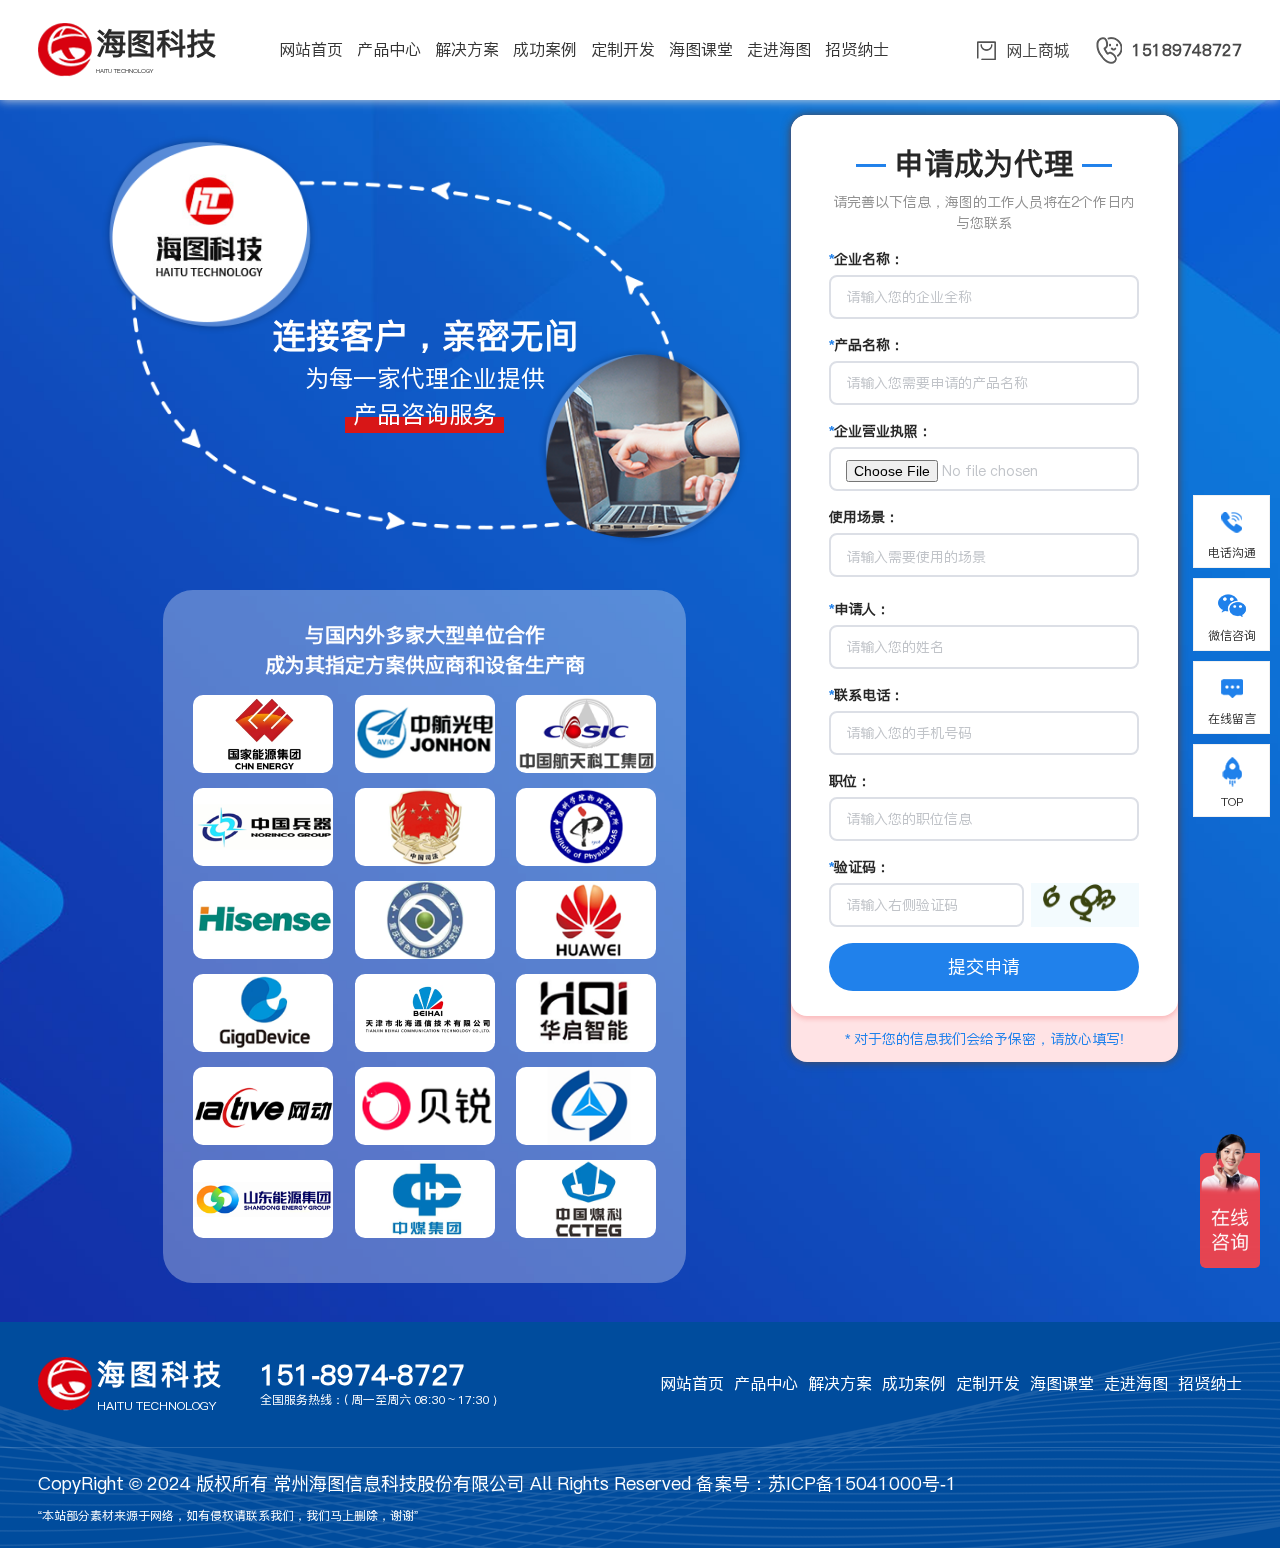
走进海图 (1136, 1383)
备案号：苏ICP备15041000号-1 (826, 1483)
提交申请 (984, 966)
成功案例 (914, 1383)
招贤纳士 (1210, 1383)
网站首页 (692, 1383)
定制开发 (988, 1383)
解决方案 (840, 1383)
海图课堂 (1062, 1383)
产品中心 (766, 1383)
